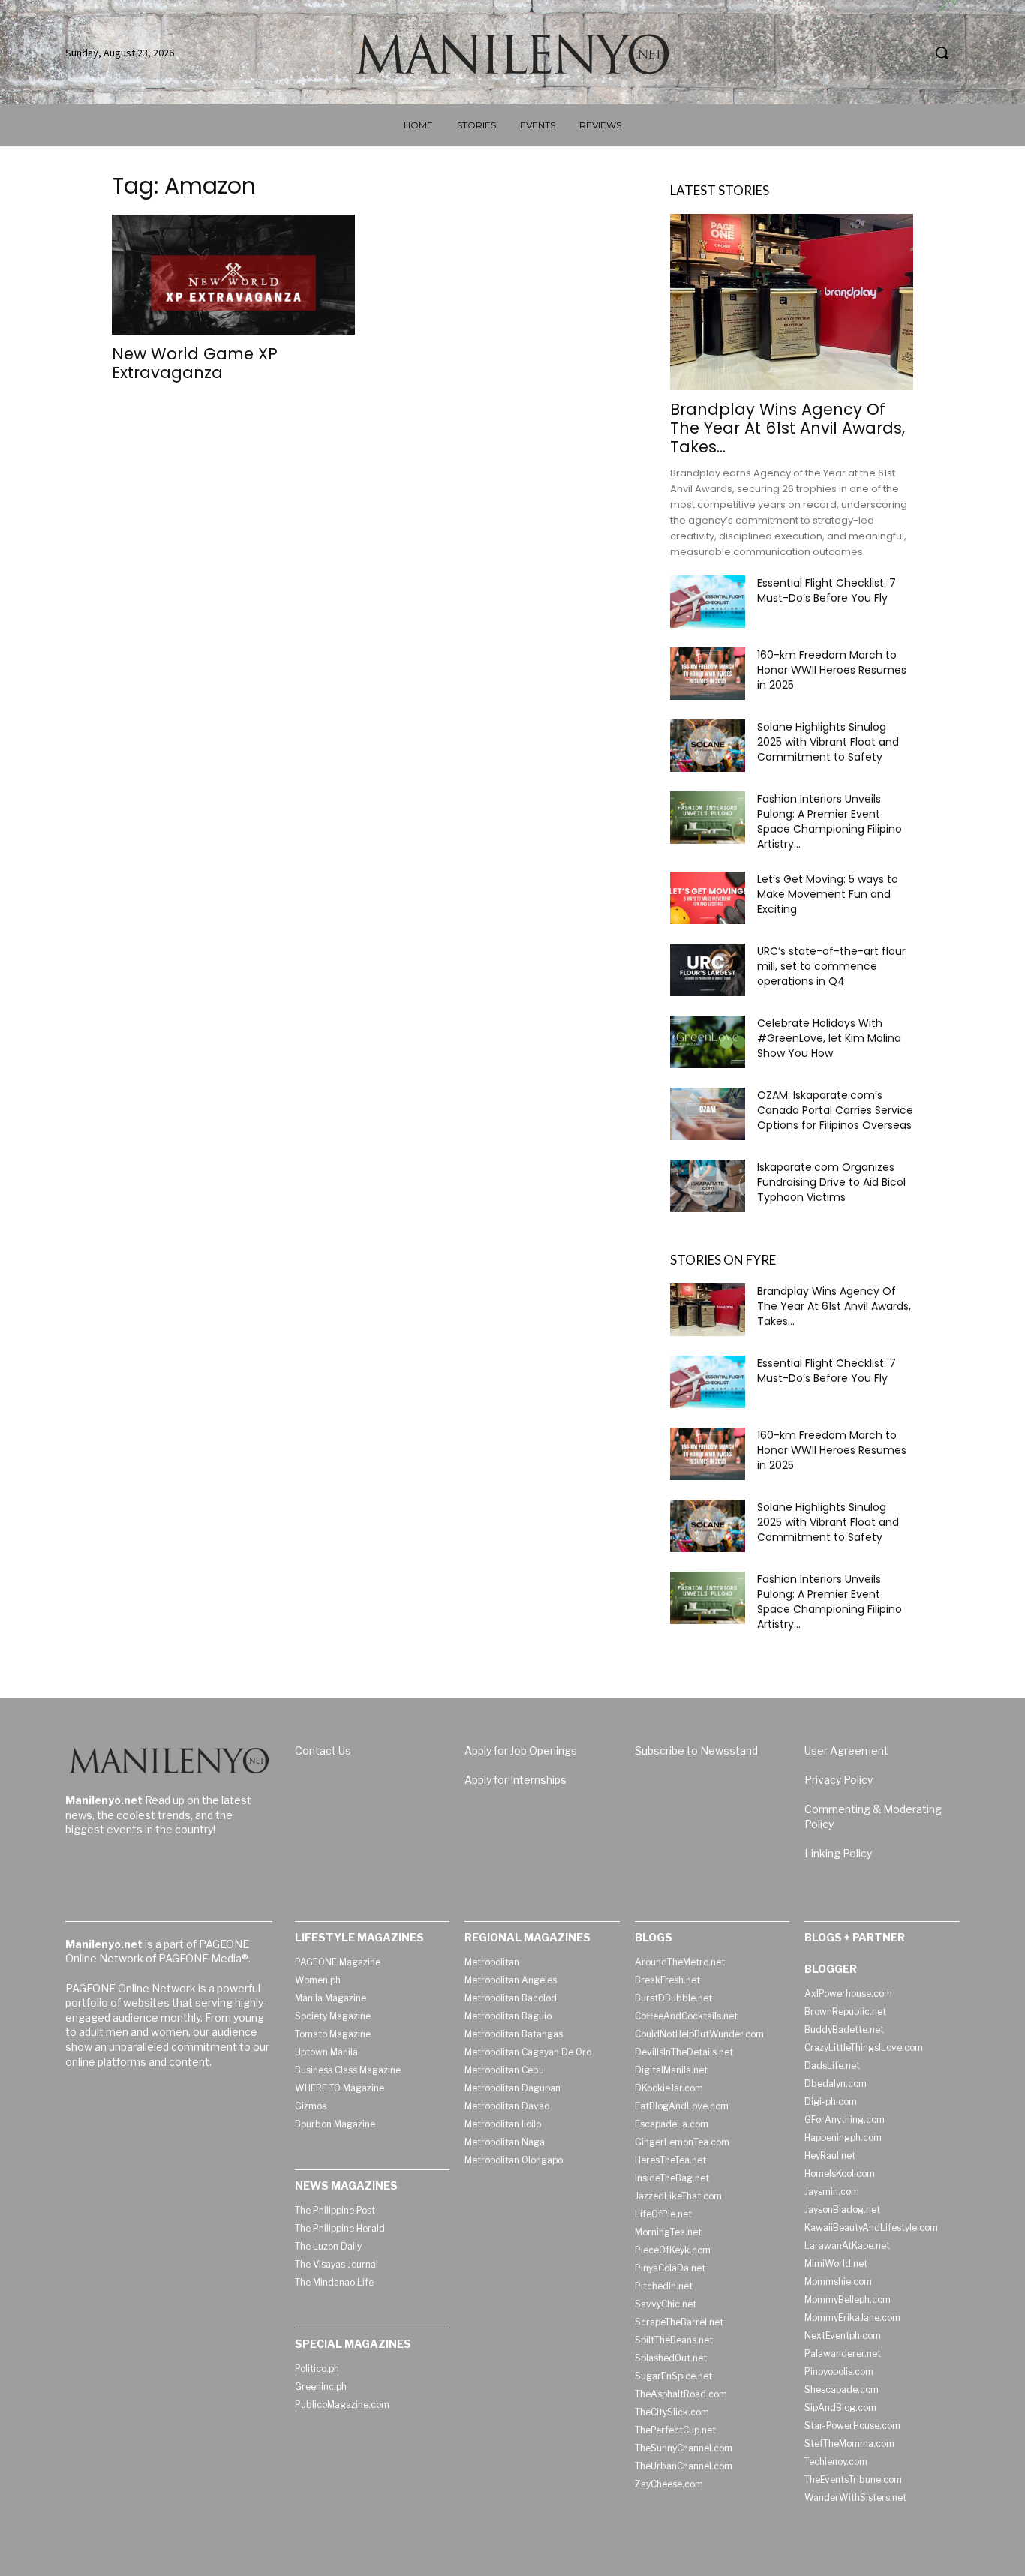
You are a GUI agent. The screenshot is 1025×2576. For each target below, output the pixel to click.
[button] (942, 53)
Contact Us (323, 1750)
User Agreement (846, 1750)
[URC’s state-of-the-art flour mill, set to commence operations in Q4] (708, 970)
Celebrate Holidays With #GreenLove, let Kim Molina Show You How (829, 1038)
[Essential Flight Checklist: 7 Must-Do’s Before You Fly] (708, 602)
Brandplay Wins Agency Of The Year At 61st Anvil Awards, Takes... (788, 428)
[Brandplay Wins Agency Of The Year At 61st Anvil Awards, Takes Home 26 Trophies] (792, 302)
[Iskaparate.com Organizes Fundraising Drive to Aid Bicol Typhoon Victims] (708, 1186)
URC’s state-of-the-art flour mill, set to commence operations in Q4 (831, 966)
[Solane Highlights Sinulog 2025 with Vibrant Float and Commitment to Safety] (708, 746)
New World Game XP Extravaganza (195, 363)
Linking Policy (838, 1853)
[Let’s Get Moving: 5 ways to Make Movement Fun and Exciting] (708, 898)
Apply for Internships (516, 1780)
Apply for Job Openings (521, 1750)
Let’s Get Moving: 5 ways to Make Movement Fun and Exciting (828, 894)
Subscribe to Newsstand (696, 1750)
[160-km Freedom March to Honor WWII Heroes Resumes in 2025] (708, 674)
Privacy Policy (839, 1780)
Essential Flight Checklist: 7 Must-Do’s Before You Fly (827, 590)
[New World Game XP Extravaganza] (233, 275)
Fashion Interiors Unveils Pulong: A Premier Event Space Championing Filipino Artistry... (830, 821)
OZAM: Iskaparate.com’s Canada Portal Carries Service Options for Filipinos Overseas (835, 1110)
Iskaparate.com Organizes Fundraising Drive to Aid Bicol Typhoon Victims (831, 1182)
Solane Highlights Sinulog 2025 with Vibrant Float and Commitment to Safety (828, 742)
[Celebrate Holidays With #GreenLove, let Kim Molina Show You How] (708, 1042)
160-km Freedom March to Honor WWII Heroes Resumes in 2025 (832, 670)
